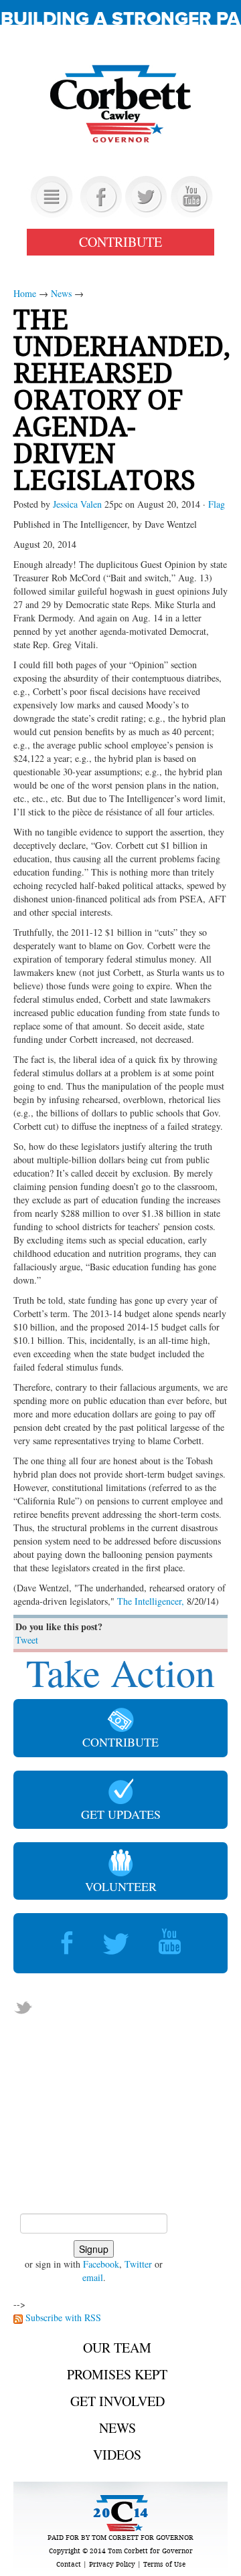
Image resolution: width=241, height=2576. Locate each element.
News (61, 293)
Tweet (27, 1640)
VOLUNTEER (121, 1886)
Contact (69, 2564)
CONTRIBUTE (120, 242)
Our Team (117, 2348)
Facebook (101, 2264)
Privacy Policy (112, 2564)
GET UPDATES (121, 1814)
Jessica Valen (77, 504)
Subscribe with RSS (63, 2317)
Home (25, 293)
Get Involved (117, 2401)
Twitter (138, 2264)
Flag (217, 504)
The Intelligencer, (151, 1601)
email (93, 2277)
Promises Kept (117, 2374)
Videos (117, 2455)
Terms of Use (164, 2564)
